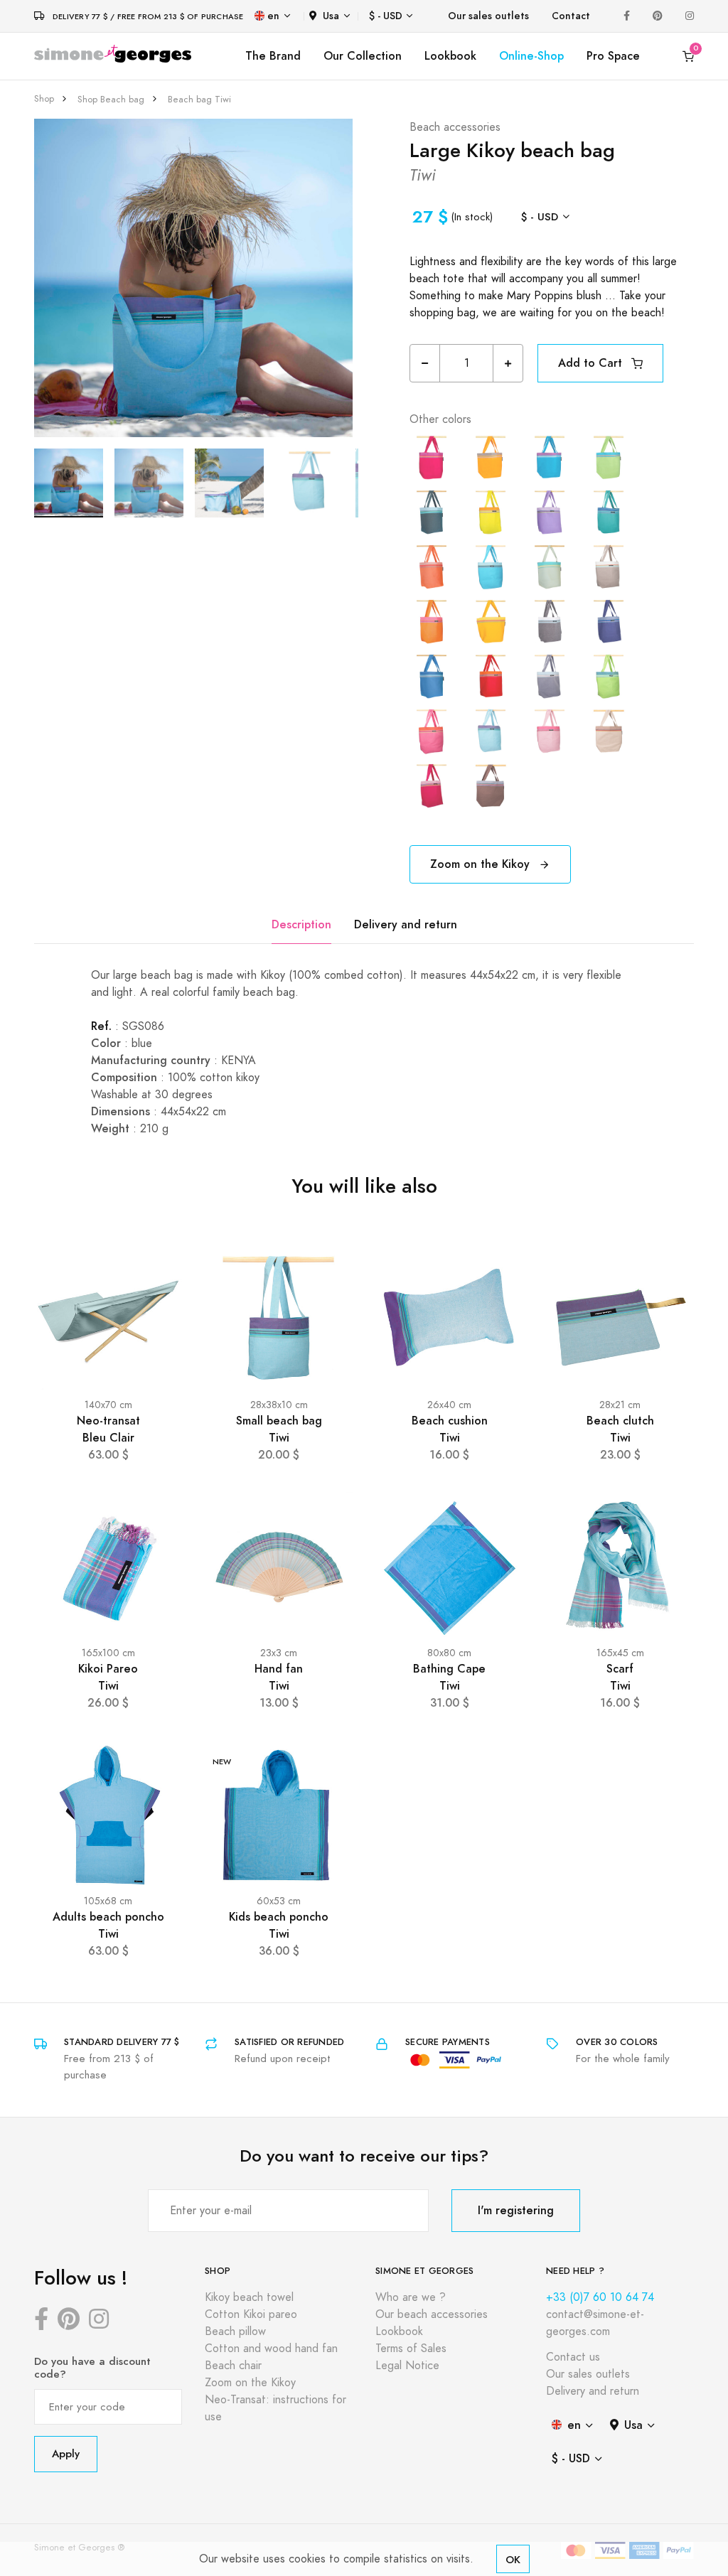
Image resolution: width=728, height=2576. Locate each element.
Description (301, 924)
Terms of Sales (411, 2349)
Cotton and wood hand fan (271, 2349)
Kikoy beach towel (249, 2297)
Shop (44, 99)
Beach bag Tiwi (199, 100)
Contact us (573, 2357)
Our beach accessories (432, 2314)
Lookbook (450, 56)
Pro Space (613, 56)
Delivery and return (406, 924)
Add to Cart (592, 363)
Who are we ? (411, 2297)
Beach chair (233, 2366)
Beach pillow (235, 2331)
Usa (331, 16)
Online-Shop (531, 56)
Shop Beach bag (111, 100)
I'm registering (516, 2210)
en (273, 16)
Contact (571, 16)
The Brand (273, 56)
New (222, 1762)
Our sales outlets (488, 16)
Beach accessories (455, 127)
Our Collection (363, 56)
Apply (66, 2453)
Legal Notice (407, 2366)
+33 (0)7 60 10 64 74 (600, 2297)
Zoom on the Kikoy (482, 864)
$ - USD (386, 16)
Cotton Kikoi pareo (251, 2314)
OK (513, 2559)
